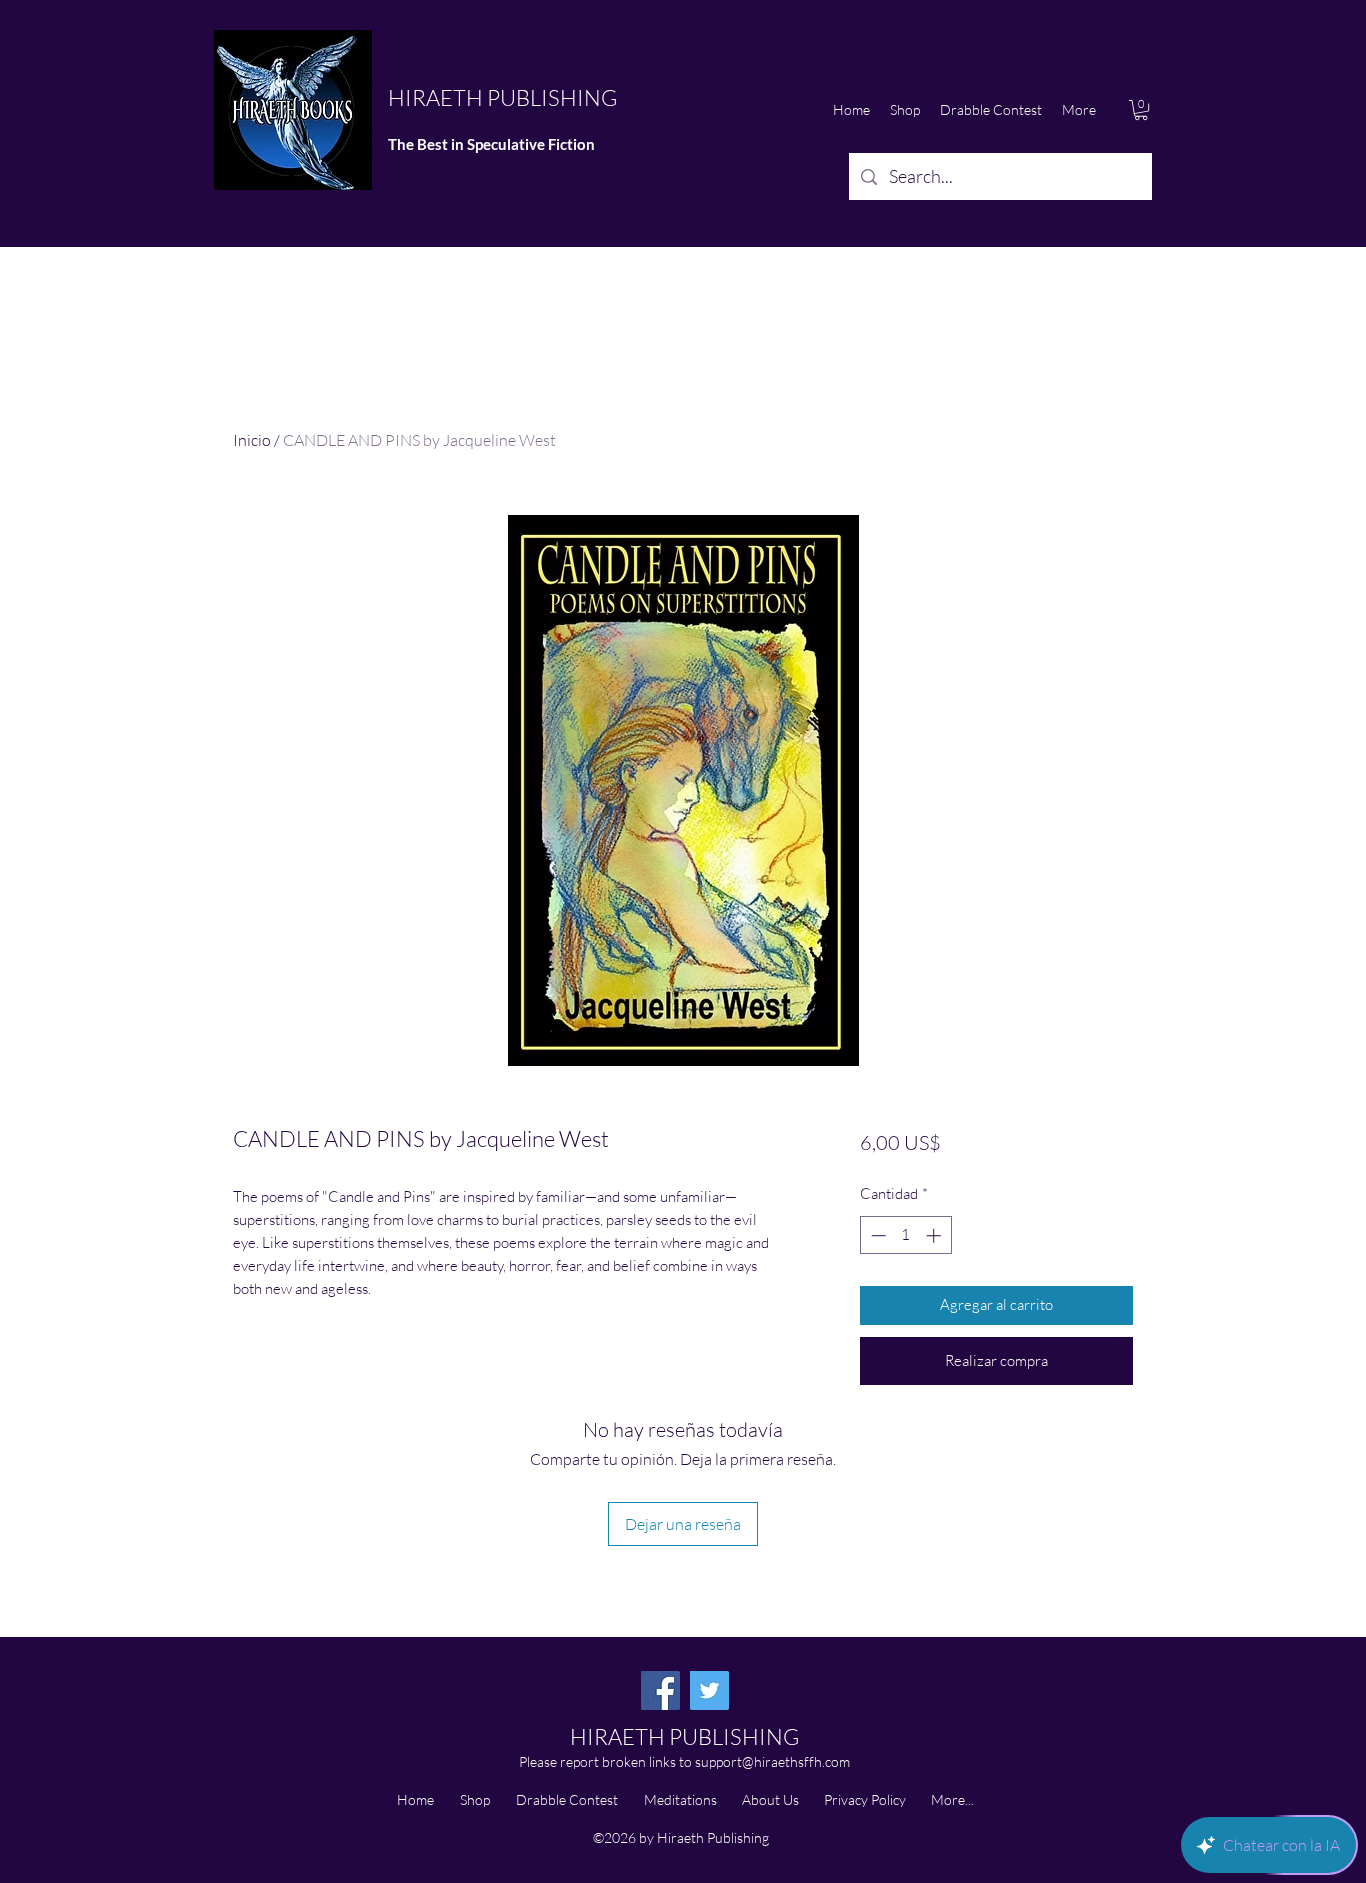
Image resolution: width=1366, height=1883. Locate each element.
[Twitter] (709, 1690)
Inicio (252, 440)
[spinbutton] (905, 1235)
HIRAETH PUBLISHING (502, 97)
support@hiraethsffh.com (772, 1761)
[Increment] (935, 1235)
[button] (1141, 110)
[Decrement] (876, 1235)
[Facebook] (660, 1690)
